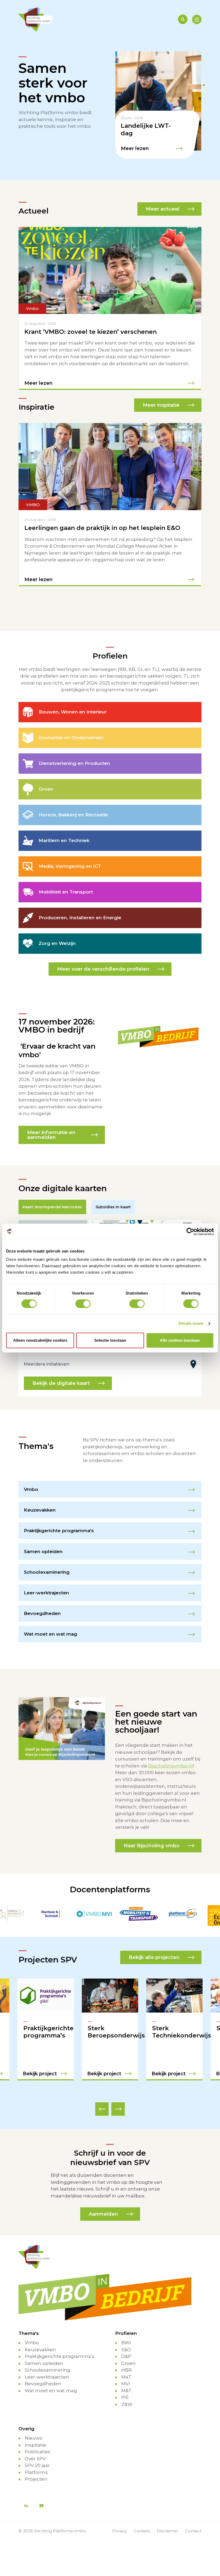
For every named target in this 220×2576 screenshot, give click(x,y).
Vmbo (32, 2343)
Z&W (127, 2404)
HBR (127, 2370)
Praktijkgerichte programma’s (60, 2356)
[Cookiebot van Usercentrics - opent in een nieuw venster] (190, 1232)
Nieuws (33, 2438)
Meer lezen (135, 148)
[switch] (83, 1304)
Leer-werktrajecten (47, 2377)
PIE (125, 2397)
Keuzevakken (40, 2350)
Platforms (36, 2472)
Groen (129, 2363)
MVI (126, 2384)
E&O (126, 2350)
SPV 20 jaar (37, 2465)
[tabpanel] (158, 105)
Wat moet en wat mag (51, 2391)
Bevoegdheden (43, 2384)
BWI (126, 2343)
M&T (127, 2391)
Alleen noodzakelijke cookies (40, 1340)
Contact (193, 2531)
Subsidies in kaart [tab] (113, 1207)
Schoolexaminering (47, 2370)
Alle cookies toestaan (180, 1340)
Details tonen (191, 1323)
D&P (126, 2356)
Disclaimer (167, 2531)
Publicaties (38, 2452)
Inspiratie (35, 2445)
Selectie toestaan (110, 1340)
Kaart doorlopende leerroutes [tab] (52, 1207)
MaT (126, 2377)
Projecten (36, 2479)
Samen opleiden (44, 2363)
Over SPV (35, 2459)
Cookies (142, 2531)
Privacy (119, 2531)
